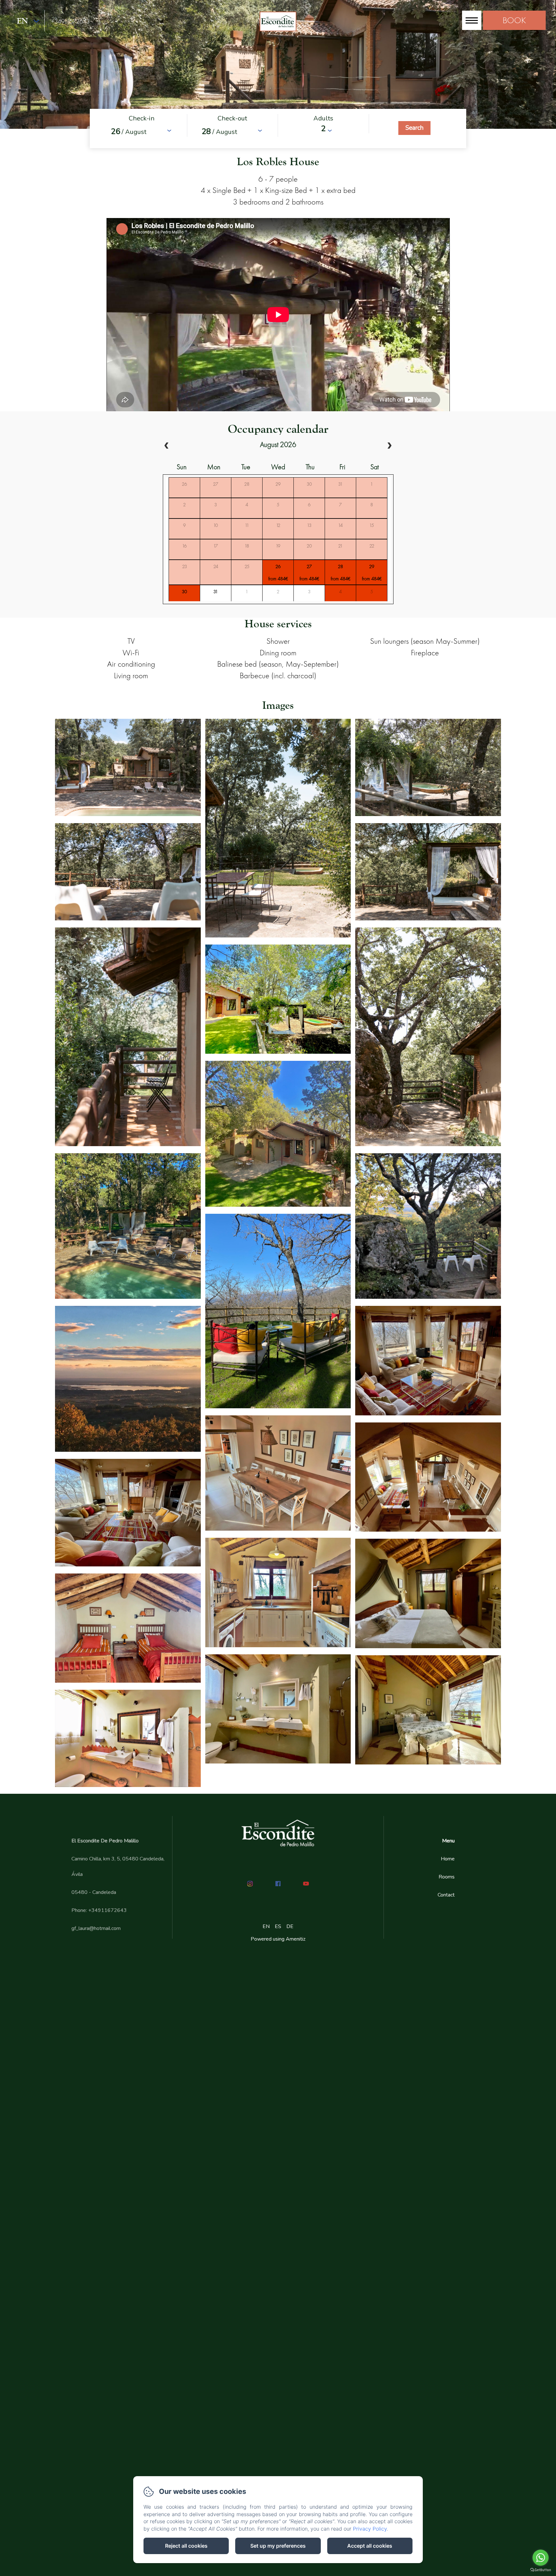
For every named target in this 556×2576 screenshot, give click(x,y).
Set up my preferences (278, 2546)
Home (448, 1859)
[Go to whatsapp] (541, 2558)
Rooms (447, 1877)
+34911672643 (70, 21)
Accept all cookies (370, 2546)
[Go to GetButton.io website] (541, 2570)
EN (266, 1926)
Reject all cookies (186, 2546)
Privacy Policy (370, 2529)
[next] (389, 446)
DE (290, 1926)
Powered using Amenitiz (278, 1939)
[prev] (167, 446)
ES (278, 1926)
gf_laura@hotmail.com (96, 1928)
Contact (446, 1895)
